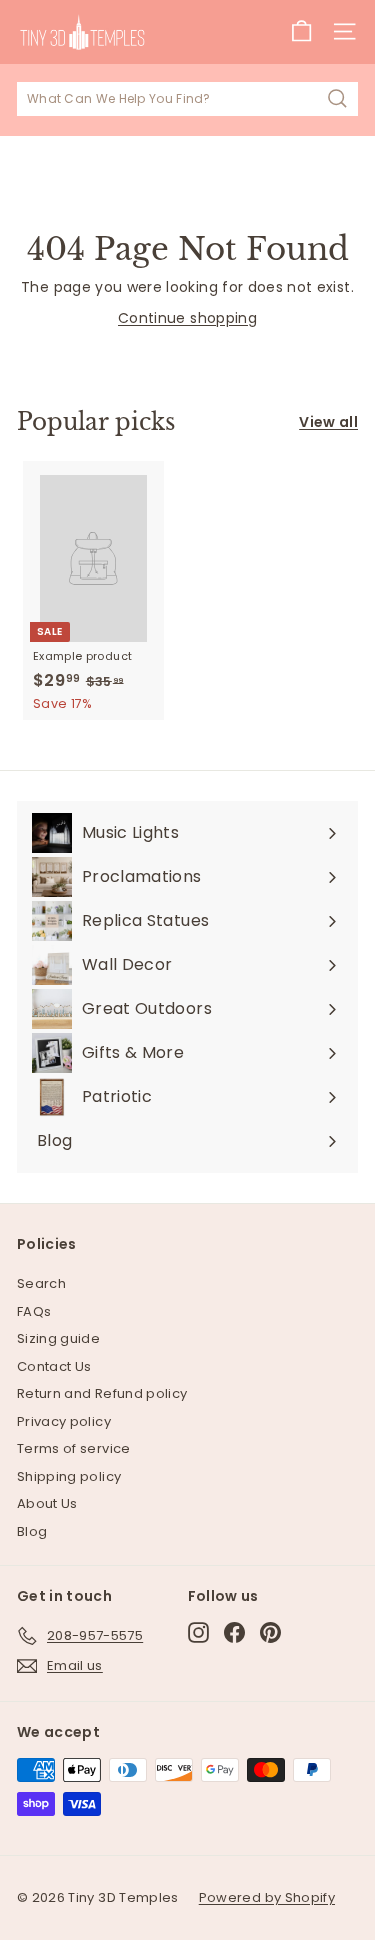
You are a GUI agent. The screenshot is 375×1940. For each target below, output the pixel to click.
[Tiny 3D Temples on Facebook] (234, 1632)
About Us (47, 1503)
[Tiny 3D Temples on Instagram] (198, 1632)
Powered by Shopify (267, 1897)
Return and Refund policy (102, 1393)
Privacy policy (64, 1421)
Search (41, 1283)
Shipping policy (69, 1476)
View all (328, 422)
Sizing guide (58, 1338)
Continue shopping (187, 318)
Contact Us (54, 1366)
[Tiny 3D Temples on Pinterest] (270, 1632)
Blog (32, 1531)
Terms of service (74, 1448)
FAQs (34, 1311)
